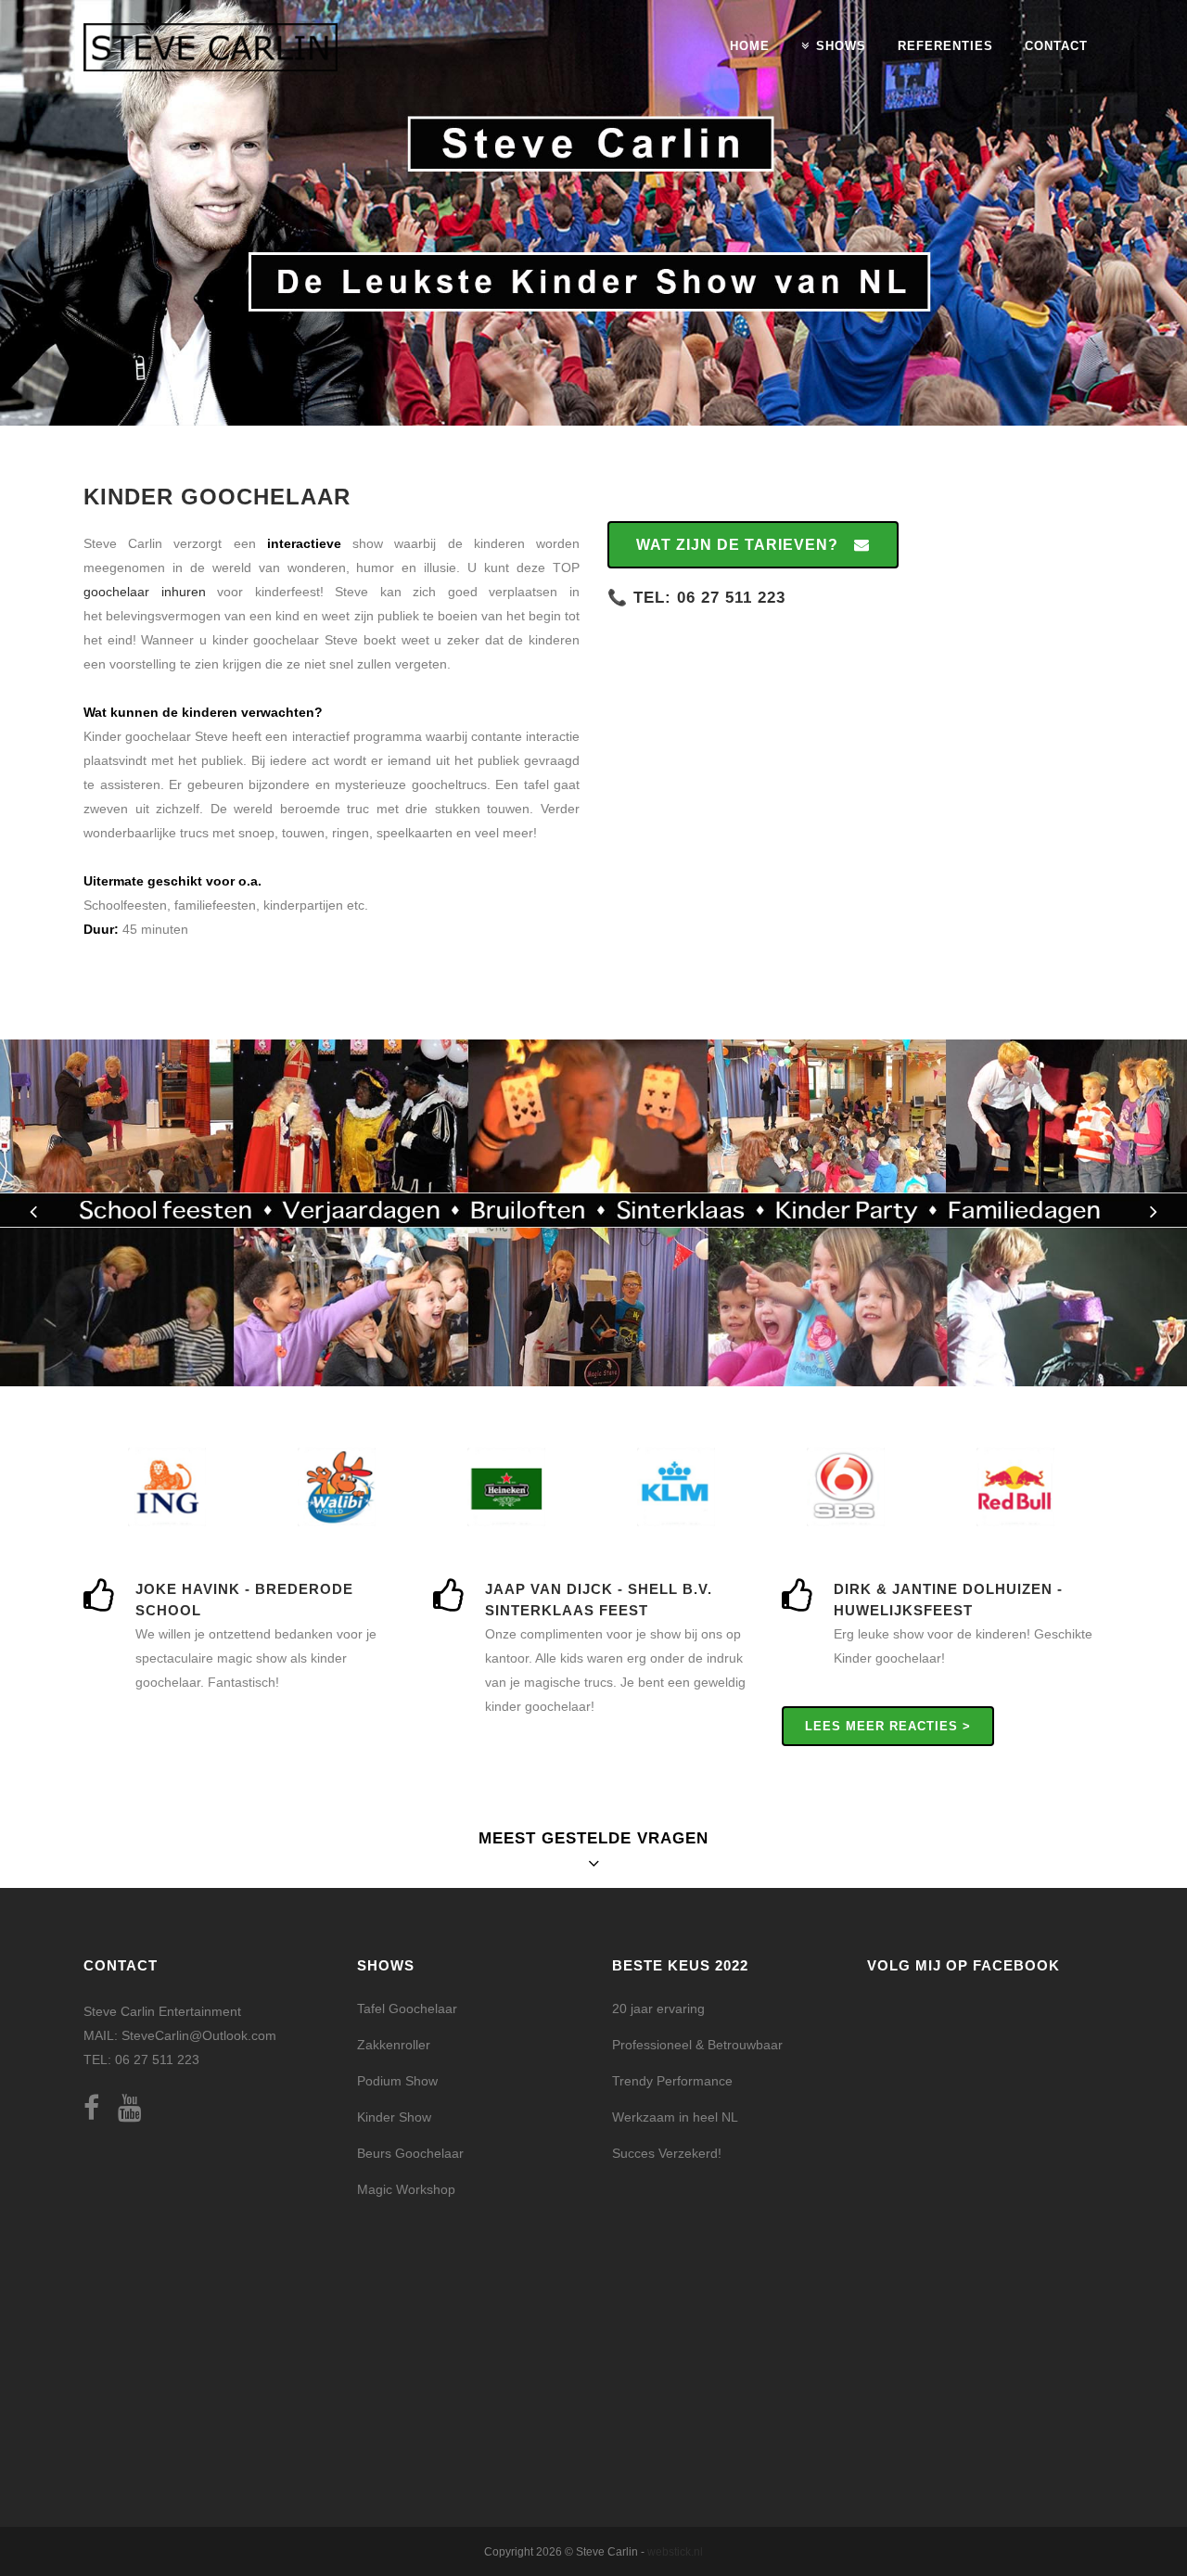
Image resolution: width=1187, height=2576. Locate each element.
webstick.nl (675, 2552)
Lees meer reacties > (888, 1726)
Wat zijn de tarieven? (737, 545)
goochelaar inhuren (145, 592)
